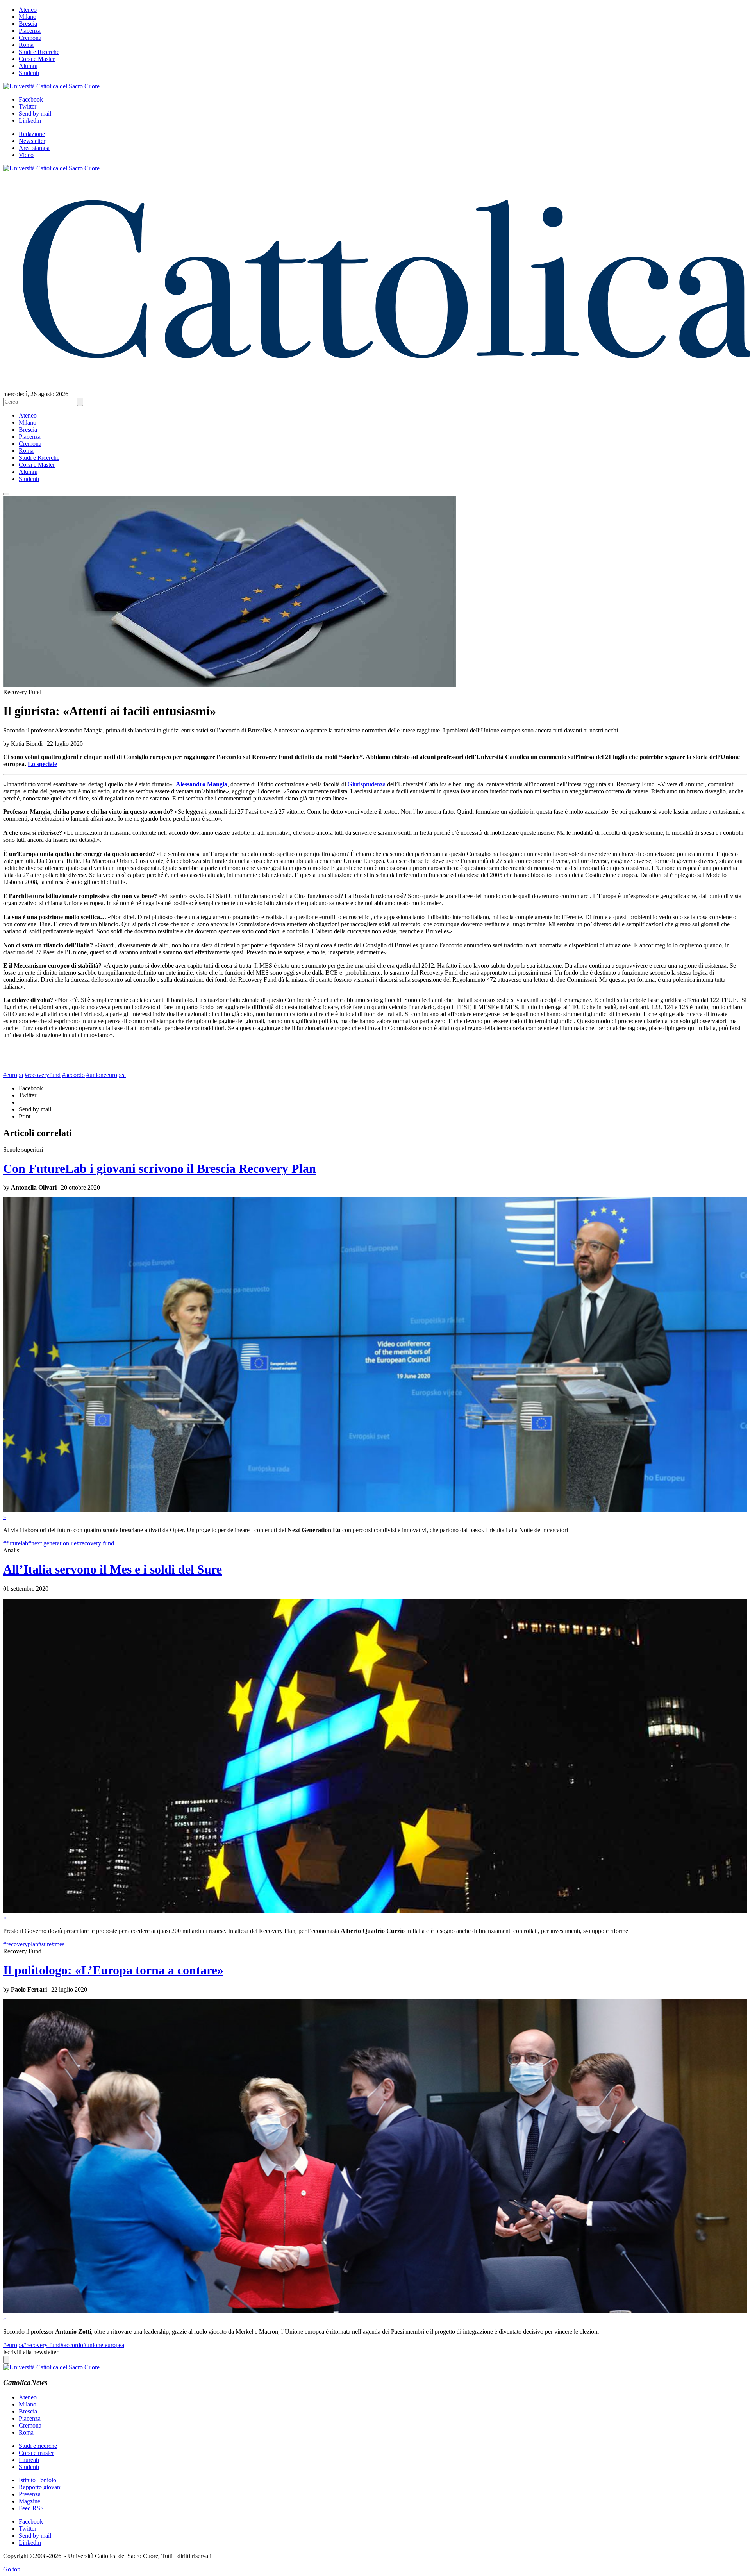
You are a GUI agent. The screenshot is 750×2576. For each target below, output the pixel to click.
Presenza (30, 2494)
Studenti (29, 73)
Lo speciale (42, 764)
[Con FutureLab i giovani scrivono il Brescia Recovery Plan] (375, 1510)
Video (26, 155)
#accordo (73, 1075)
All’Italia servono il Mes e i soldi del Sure (112, 1569)
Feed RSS (31, 2508)
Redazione (32, 134)
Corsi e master (36, 2453)
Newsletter (32, 141)
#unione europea (104, 2345)
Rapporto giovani (40, 2487)
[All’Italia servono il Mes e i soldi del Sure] (375, 1911)
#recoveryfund (43, 1075)
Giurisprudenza (367, 784)
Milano (28, 17)
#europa (13, 1075)
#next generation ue (52, 1543)
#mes (58, 1944)
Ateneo (28, 10)
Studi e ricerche (38, 2446)
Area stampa (34, 148)
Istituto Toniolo (37, 2480)
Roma (26, 45)
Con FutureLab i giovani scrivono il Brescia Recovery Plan (160, 1168)
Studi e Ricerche (39, 52)
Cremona (30, 38)
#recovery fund (95, 1543)
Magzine (29, 2501)
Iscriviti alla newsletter (31, 2352)
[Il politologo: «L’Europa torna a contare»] (375, 2311)
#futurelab (16, 1543)
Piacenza (30, 31)
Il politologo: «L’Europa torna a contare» (113, 1970)
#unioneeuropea (106, 1075)
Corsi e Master (37, 59)
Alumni (28, 66)
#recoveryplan (21, 1944)
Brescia (28, 24)
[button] (6, 494)
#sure (45, 1944)
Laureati (29, 2460)
